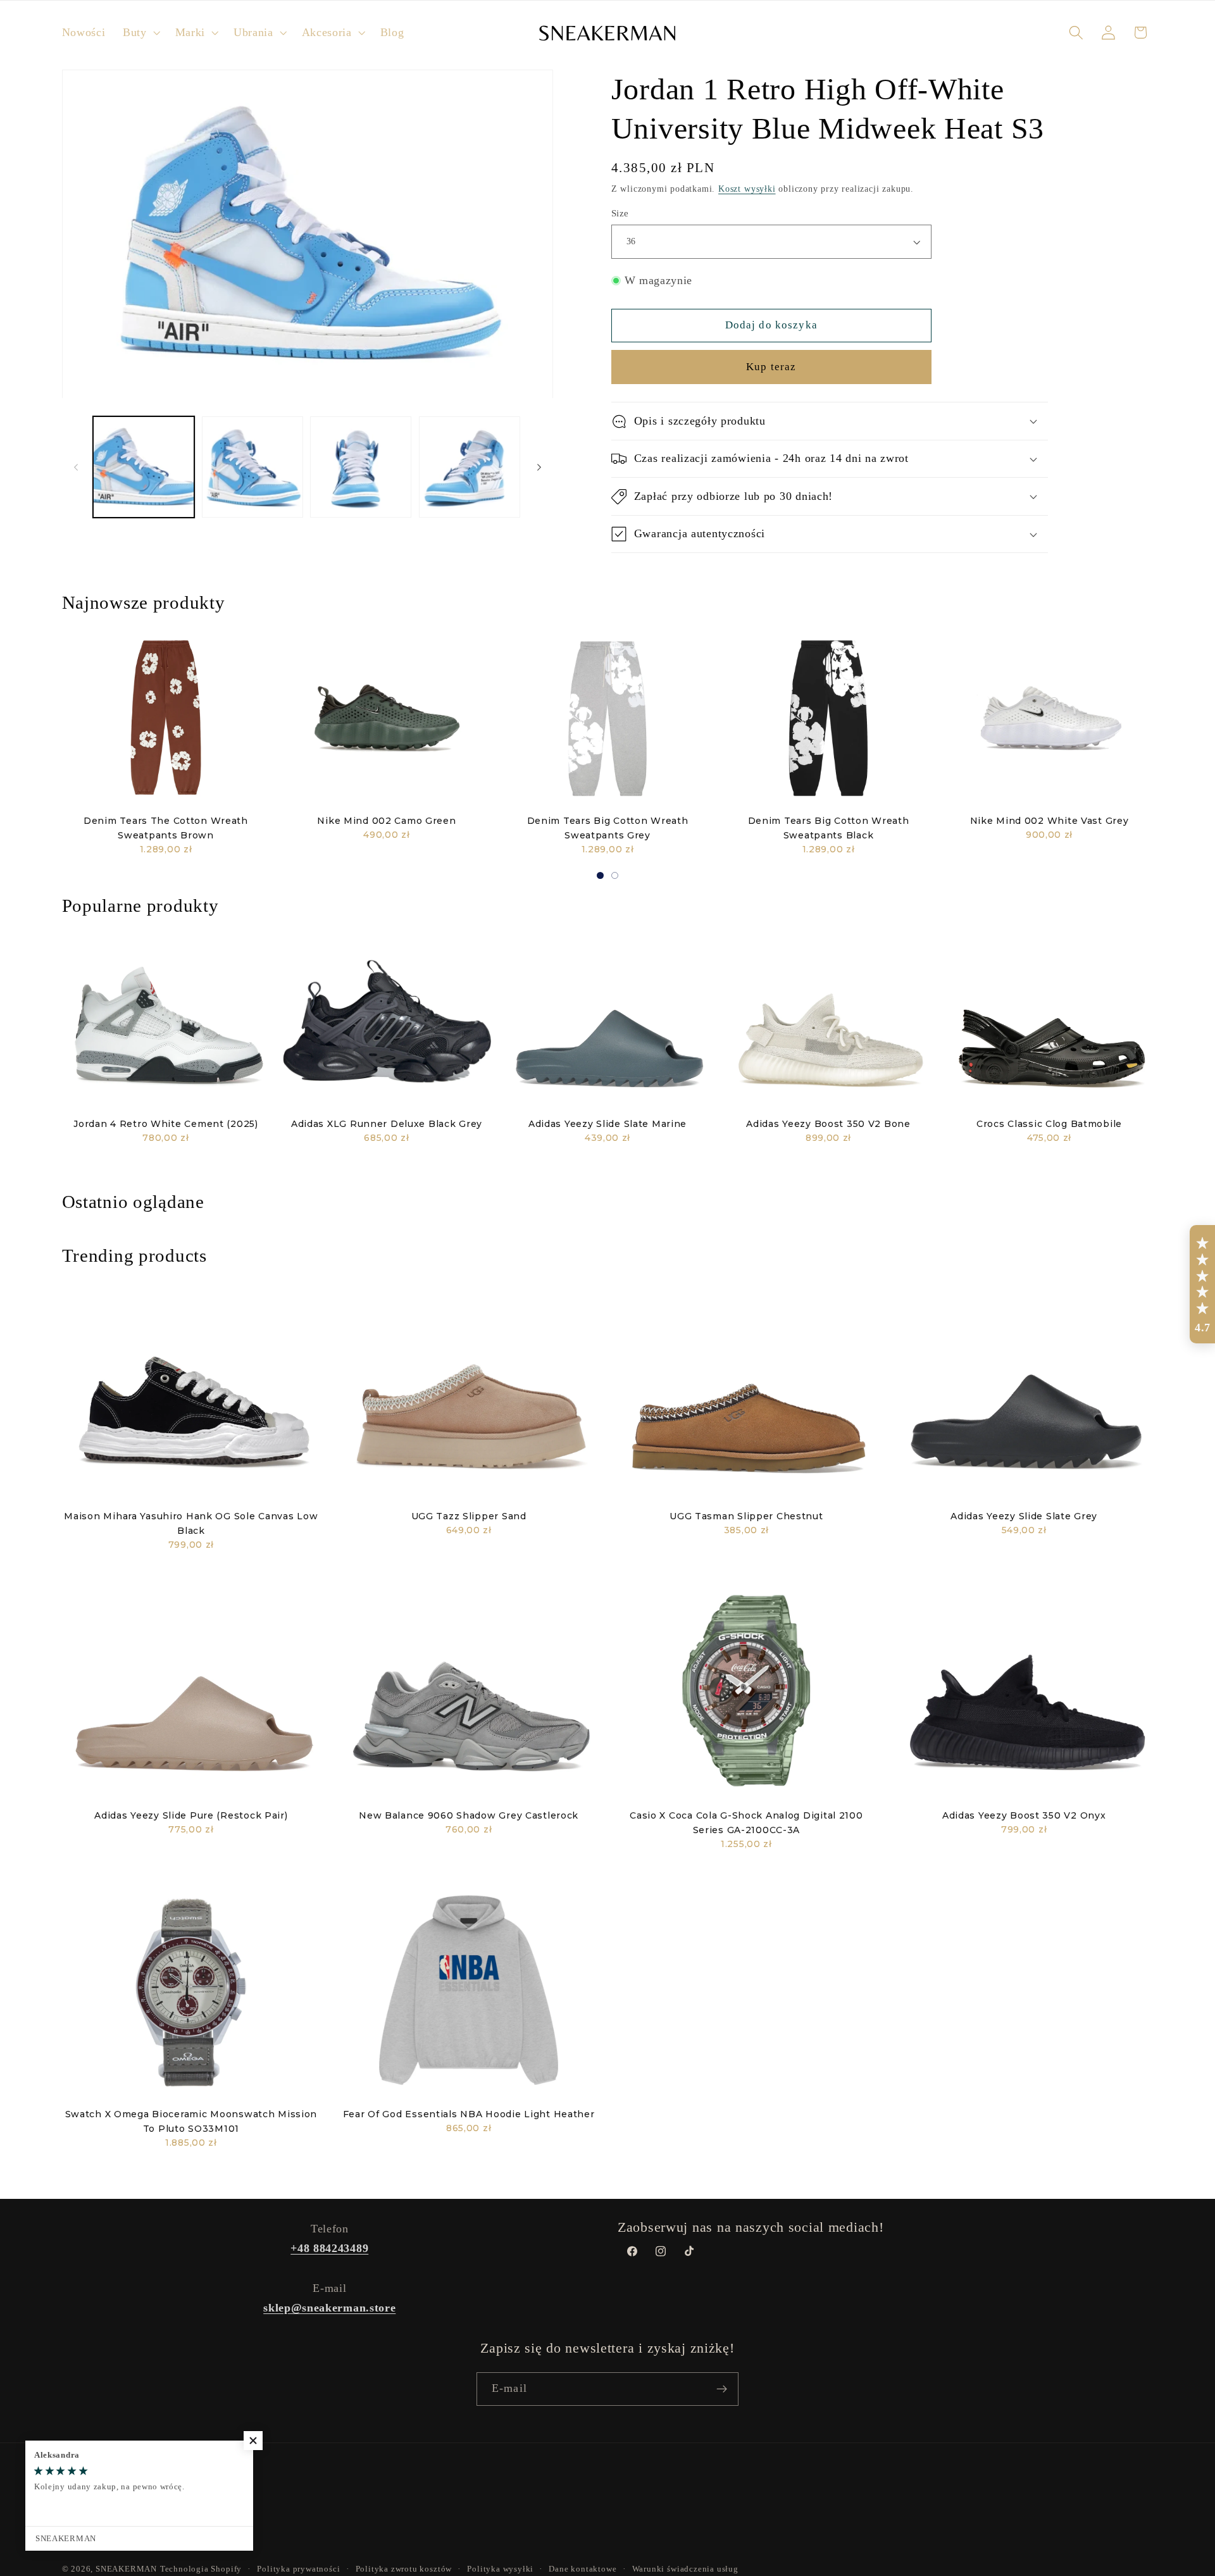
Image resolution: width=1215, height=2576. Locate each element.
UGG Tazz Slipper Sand (469, 1516)
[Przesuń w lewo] (76, 467)
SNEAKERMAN (126, 2569)
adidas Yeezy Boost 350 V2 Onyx (1024, 1815)
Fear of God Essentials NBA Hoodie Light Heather (469, 2114)
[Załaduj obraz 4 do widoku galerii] (470, 467)
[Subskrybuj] (722, 2389)
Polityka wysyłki (500, 2569)
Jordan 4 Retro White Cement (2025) (165, 1124)
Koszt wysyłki (747, 189)
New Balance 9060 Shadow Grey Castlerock (469, 1815)
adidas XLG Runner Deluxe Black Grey (387, 1124)
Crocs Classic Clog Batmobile (1049, 1124)
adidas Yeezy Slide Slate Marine (607, 1124)
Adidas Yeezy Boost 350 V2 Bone (828, 1124)
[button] (140, 33)
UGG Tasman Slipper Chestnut (746, 1516)
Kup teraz (771, 367)
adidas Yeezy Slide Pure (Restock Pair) (191, 1815)
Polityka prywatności (298, 2569)
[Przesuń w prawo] (539, 467)
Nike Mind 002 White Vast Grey (1050, 821)
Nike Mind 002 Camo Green (386, 821)
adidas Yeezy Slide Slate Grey (1024, 1516)
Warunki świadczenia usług (685, 2569)
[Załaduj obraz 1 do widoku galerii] (144, 467)
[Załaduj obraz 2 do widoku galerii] (252, 467)
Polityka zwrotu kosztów (404, 2569)
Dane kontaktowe (583, 2569)
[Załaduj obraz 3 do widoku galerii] (361, 467)
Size (620, 213)
